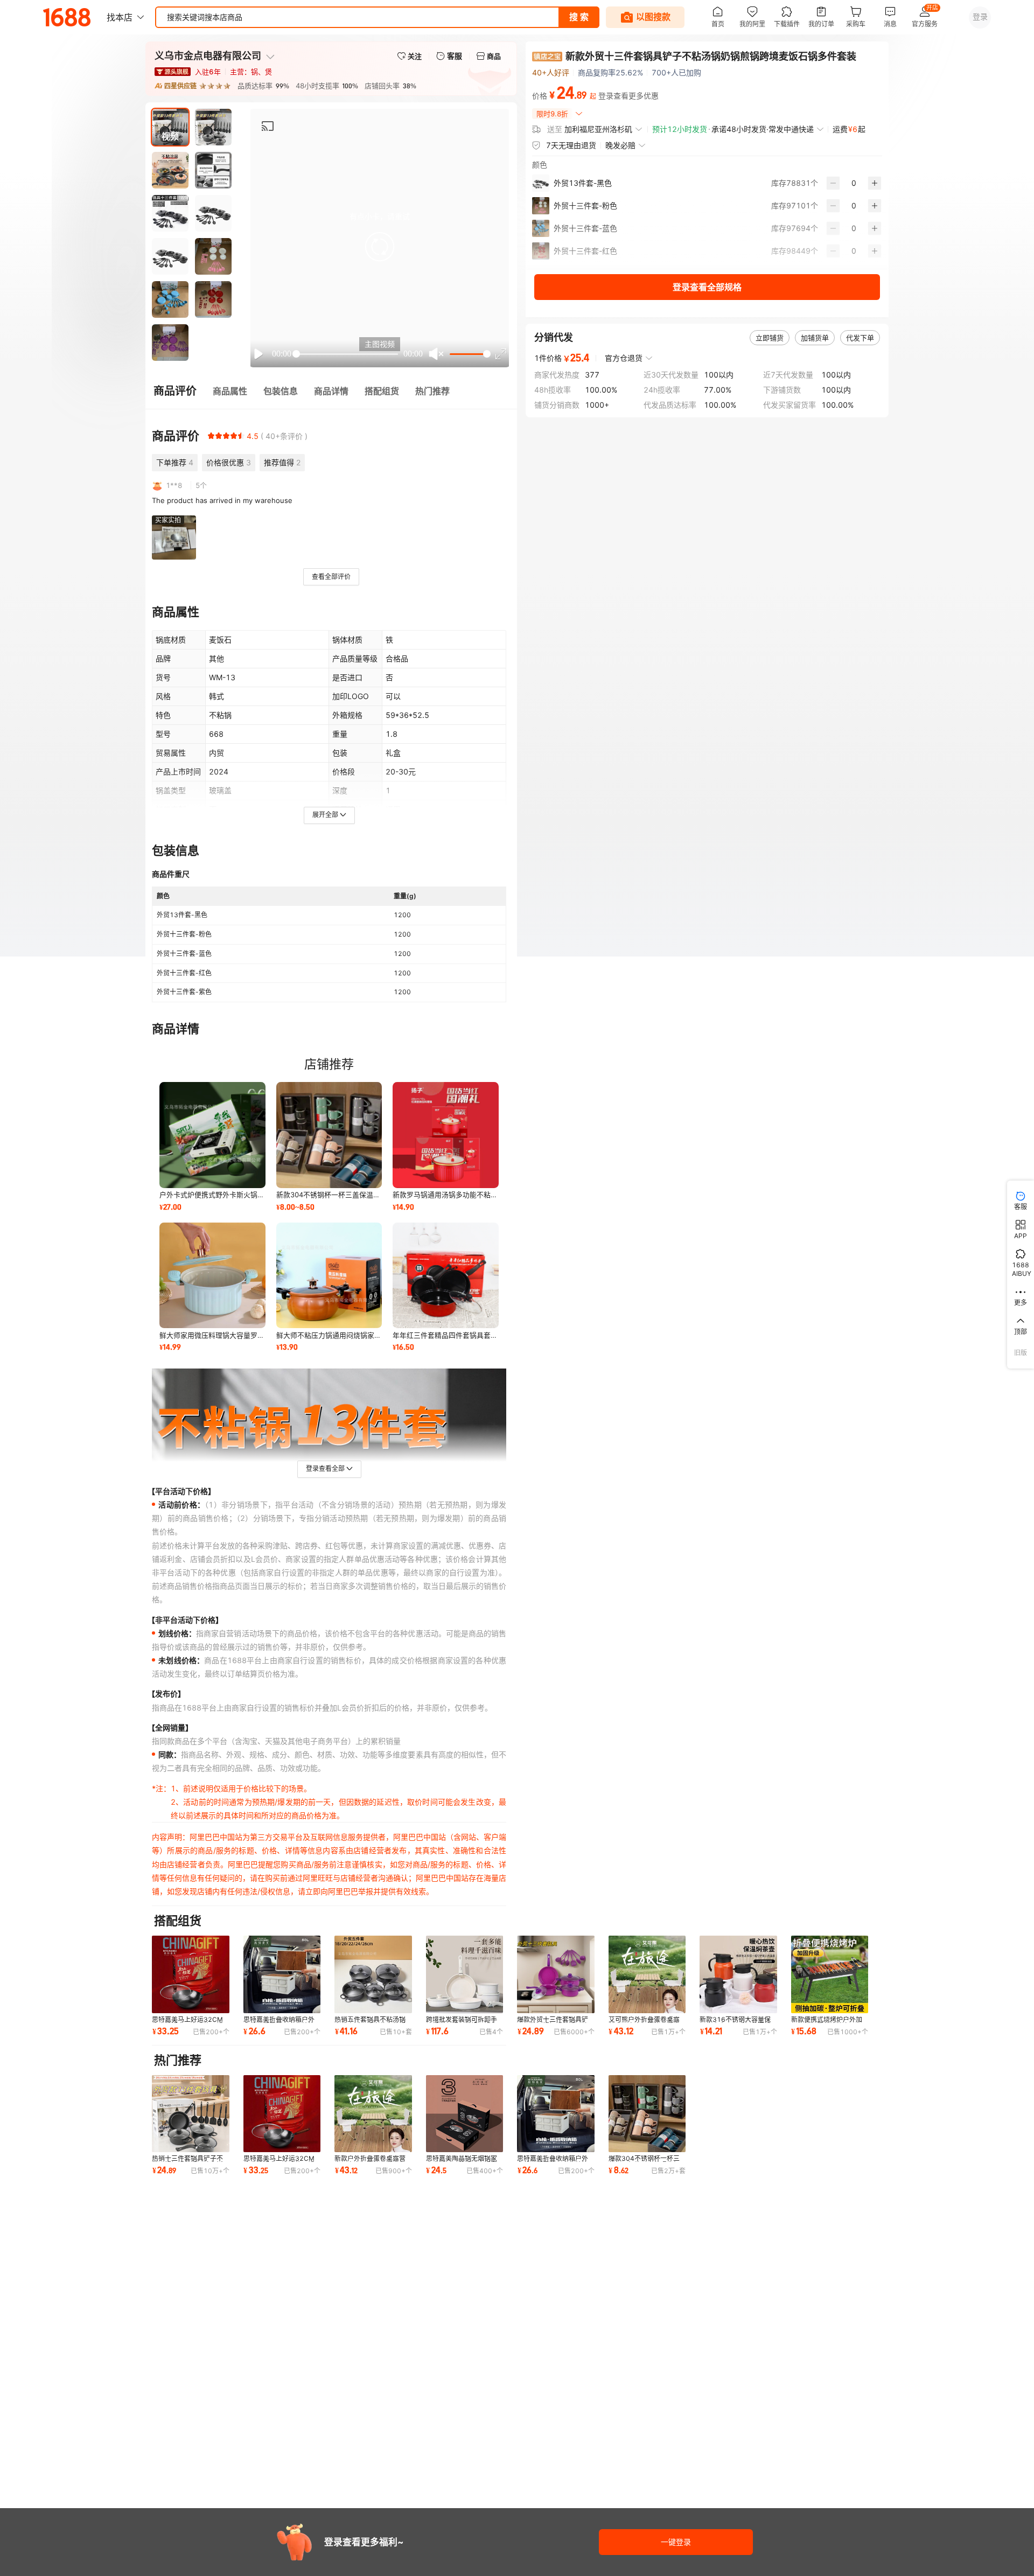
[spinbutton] (854, 183)
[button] (380, 247)
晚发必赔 (620, 145)
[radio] (211, 436)
